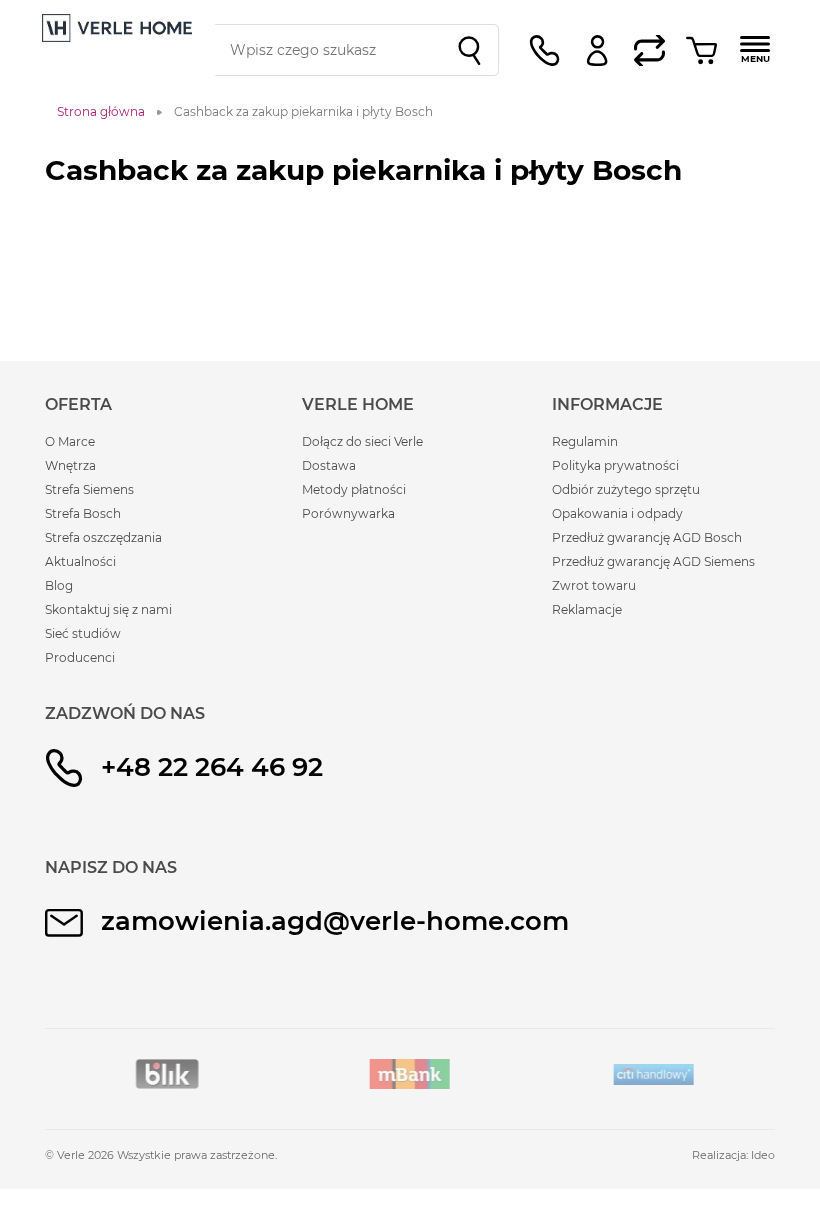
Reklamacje (587, 609)
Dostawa (329, 465)
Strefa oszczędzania (103, 537)
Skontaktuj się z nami (108, 609)
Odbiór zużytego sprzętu (626, 489)
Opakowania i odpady (617, 513)
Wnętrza (70, 465)
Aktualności (80, 561)
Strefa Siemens (89, 489)
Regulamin (585, 441)
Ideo (763, 1155)
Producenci (80, 657)
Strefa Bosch (83, 513)
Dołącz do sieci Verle (362, 441)
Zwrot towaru (594, 585)
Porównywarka (348, 513)
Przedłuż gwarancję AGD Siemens (653, 561)
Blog (59, 585)
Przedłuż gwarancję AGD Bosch (647, 537)
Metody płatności (354, 489)
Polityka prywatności (615, 465)
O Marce (70, 441)
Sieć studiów (83, 633)
